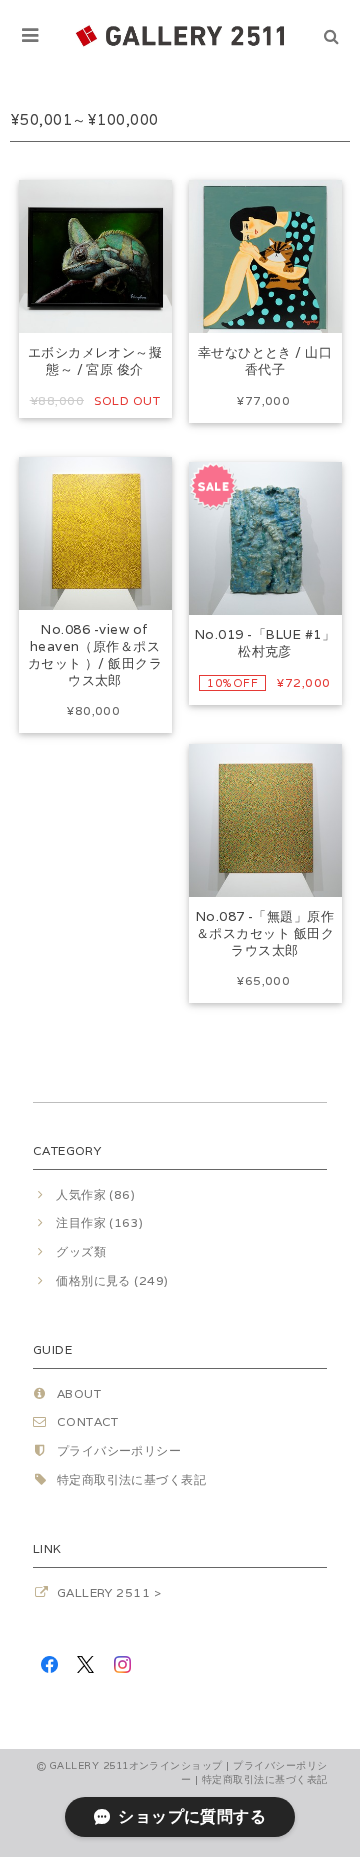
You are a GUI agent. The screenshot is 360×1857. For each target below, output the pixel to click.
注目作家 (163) (100, 1222)
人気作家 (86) (95, 1194)
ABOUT (79, 1393)
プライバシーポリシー (119, 1450)
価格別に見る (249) (112, 1280)
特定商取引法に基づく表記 (132, 1479)
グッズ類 (81, 1251)
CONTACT (88, 1421)
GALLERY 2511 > (109, 1592)
